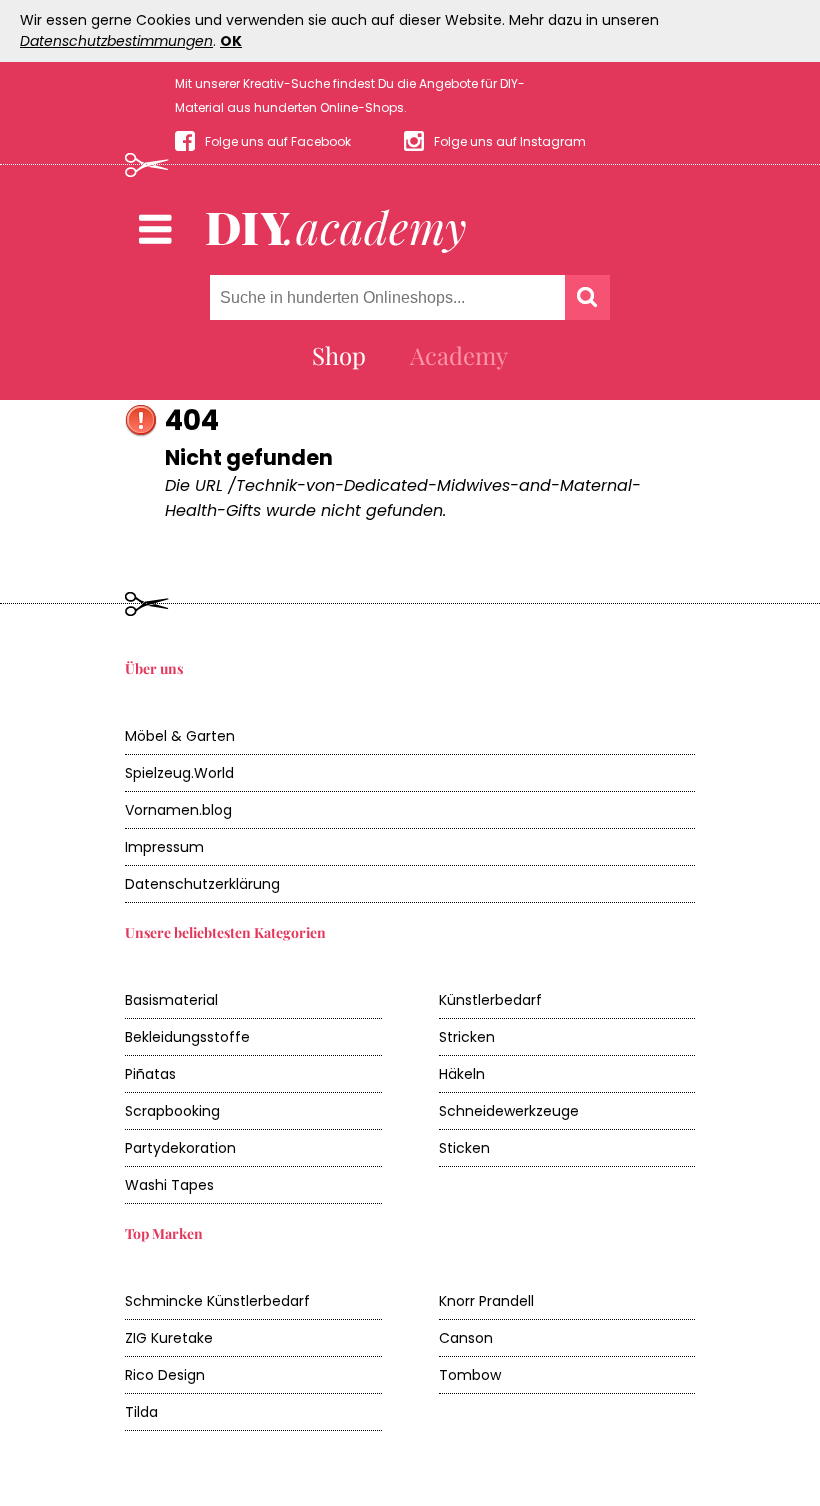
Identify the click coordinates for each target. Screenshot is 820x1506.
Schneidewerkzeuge (509, 1111)
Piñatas (150, 1074)
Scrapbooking (172, 1111)
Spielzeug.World (179, 773)
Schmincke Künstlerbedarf (217, 1301)
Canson (466, 1338)
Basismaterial (171, 1000)
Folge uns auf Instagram (510, 141)
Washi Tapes (169, 1185)
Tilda (141, 1412)
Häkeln (462, 1074)
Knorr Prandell (486, 1301)
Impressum (164, 847)
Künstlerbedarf (490, 1000)
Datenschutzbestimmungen (116, 41)
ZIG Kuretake (169, 1338)
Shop (339, 355)
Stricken (467, 1037)
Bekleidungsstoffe (187, 1037)
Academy (459, 355)
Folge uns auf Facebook (278, 141)
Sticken (464, 1148)
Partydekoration (180, 1148)
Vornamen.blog (178, 810)
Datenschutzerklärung (202, 884)
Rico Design (165, 1375)
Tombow (470, 1375)
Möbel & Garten (180, 736)
